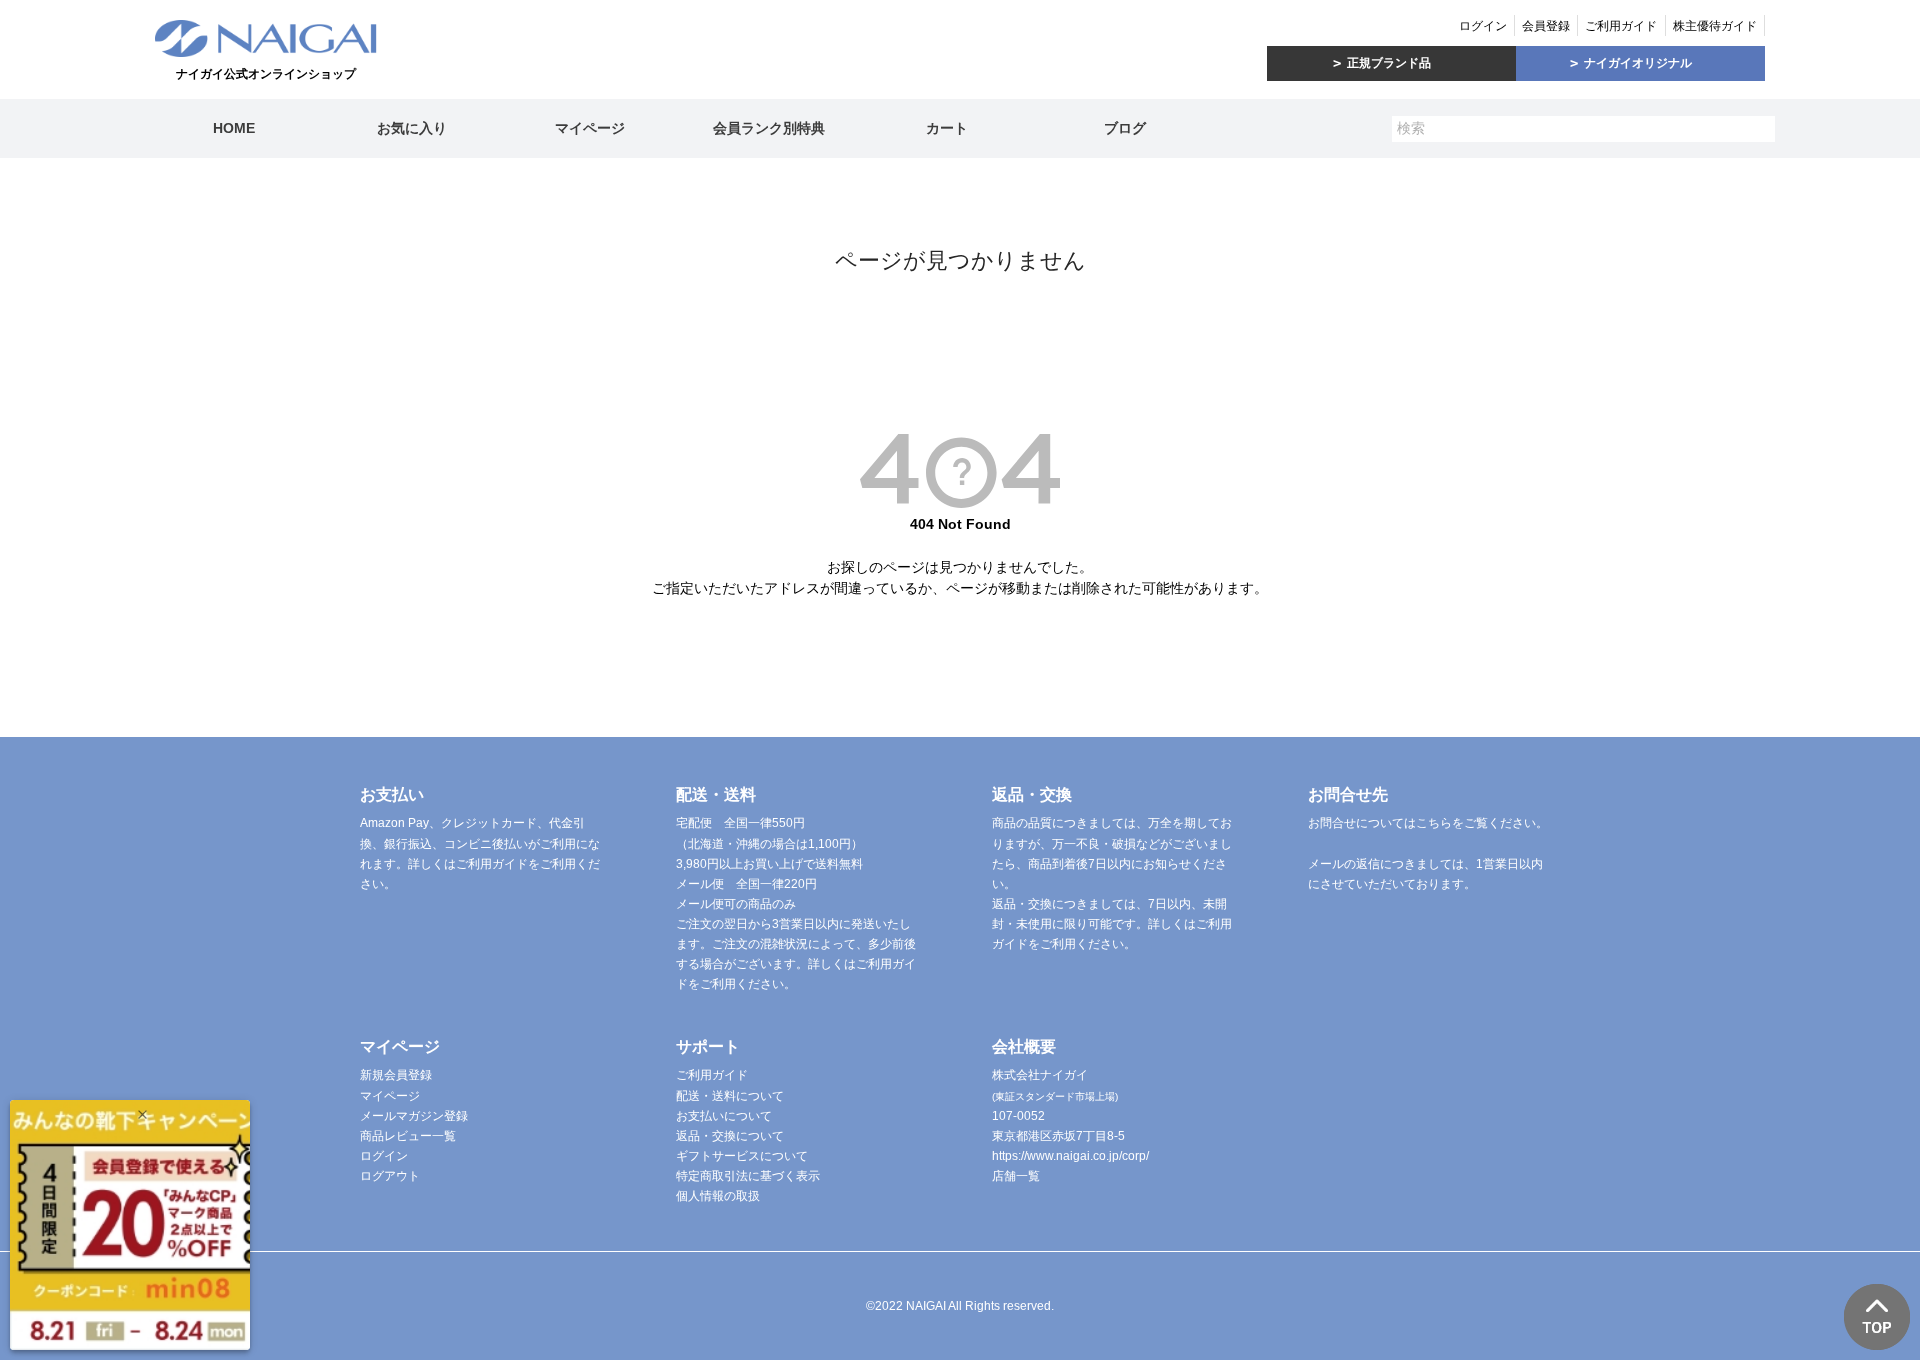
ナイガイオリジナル (1638, 63)
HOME (234, 128)
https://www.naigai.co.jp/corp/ (1070, 1156)
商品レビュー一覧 (408, 1136)
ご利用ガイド (1621, 26)
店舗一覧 (1016, 1176)
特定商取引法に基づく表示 (748, 1176)
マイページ (590, 128)
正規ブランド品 (1389, 63)
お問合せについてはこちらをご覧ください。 (1428, 823)
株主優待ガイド (1715, 26)
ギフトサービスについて (742, 1156)
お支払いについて (724, 1116)
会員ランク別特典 (769, 128)
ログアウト (390, 1176)
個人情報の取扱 (718, 1196)
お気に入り (412, 128)
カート (947, 128)
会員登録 (1546, 26)
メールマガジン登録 (414, 1116)
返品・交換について (730, 1136)
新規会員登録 (396, 1075)
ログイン (1483, 26)
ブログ (1125, 128)
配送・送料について (730, 1096)
